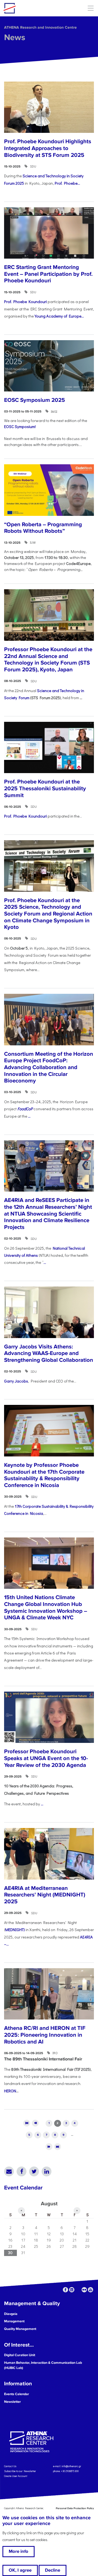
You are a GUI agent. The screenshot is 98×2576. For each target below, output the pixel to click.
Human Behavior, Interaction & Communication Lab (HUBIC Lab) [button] (43, 2365)
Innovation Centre (33, 8)
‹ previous (35, 2123)
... (29, 1116)
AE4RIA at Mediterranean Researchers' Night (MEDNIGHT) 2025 (45, 1895)
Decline (53, 2570)
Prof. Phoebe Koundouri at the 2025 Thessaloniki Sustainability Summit (45, 788)
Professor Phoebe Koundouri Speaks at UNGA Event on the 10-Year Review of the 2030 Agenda (46, 1758)
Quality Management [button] (20, 2329)
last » (58, 2146)
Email (9, 2171)
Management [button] (14, 2321)
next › (49, 2146)
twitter (78, 2290)
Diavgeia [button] (11, 2314)
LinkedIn (47, 2171)
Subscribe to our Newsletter (20, 2471)
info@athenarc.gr (71, 2466)
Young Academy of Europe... (59, 316)
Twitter (34, 2171)
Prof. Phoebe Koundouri (25, 302)
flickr (84, 2290)
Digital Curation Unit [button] (20, 2355)
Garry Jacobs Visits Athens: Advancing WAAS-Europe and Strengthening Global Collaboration (49, 1353)
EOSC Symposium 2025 (35, 400)
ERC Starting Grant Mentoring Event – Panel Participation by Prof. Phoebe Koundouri (48, 274)
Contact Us (10, 2466)
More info (19, 2551)
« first (27, 2123)
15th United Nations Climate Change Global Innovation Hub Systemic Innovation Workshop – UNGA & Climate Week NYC (46, 1607)
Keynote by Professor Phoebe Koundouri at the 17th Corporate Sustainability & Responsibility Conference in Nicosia (44, 1475)
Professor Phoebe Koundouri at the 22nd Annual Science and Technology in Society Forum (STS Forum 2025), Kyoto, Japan (48, 659)
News (15, 38)
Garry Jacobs (16, 1381)
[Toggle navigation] (91, 8)
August (49, 2204)
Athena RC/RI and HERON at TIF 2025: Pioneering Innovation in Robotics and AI (45, 2035)
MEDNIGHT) (15, 1930)
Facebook (22, 2171)
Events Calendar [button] (17, 2394)
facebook (65, 2290)
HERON (10, 2091)
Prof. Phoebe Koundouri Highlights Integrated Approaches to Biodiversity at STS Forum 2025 (48, 148)
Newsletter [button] (13, 2402)
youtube (91, 2290)
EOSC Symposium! (20, 427)
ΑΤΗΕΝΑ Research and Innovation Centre (40, 27)
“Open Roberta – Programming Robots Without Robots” (43, 528)
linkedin (72, 2290)
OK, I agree (20, 2570)
